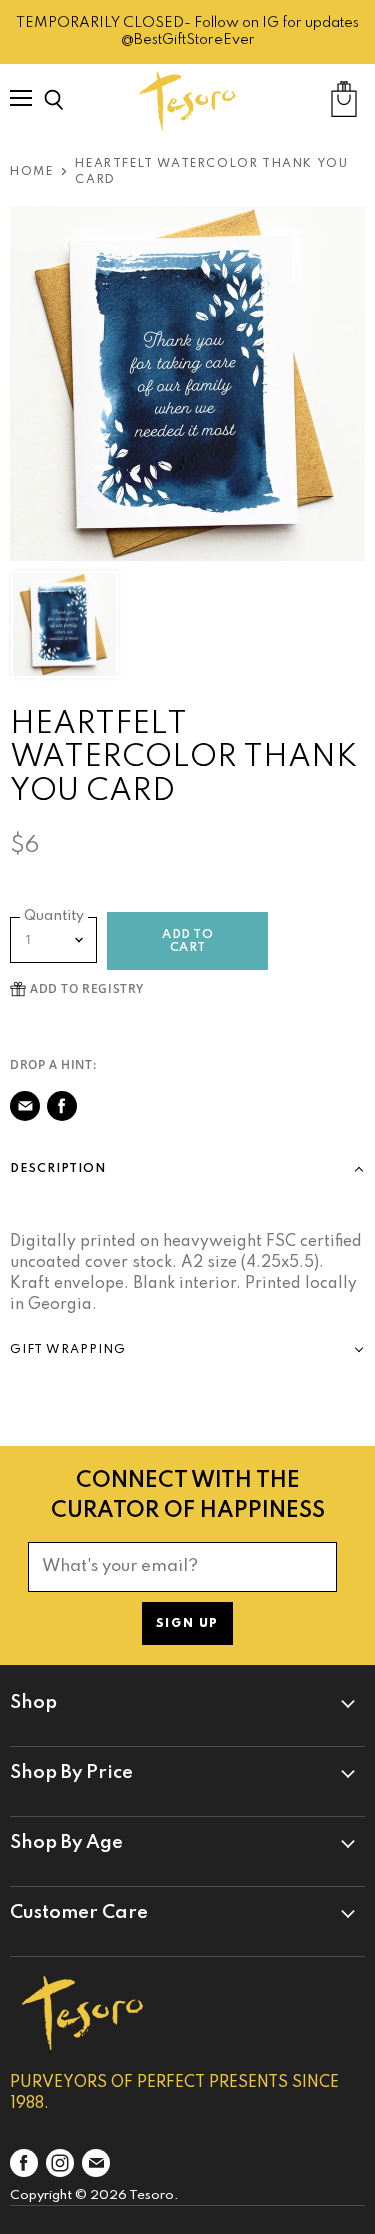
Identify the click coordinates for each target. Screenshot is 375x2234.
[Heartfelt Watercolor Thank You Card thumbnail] (64, 624)
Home (31, 172)
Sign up (187, 1624)
